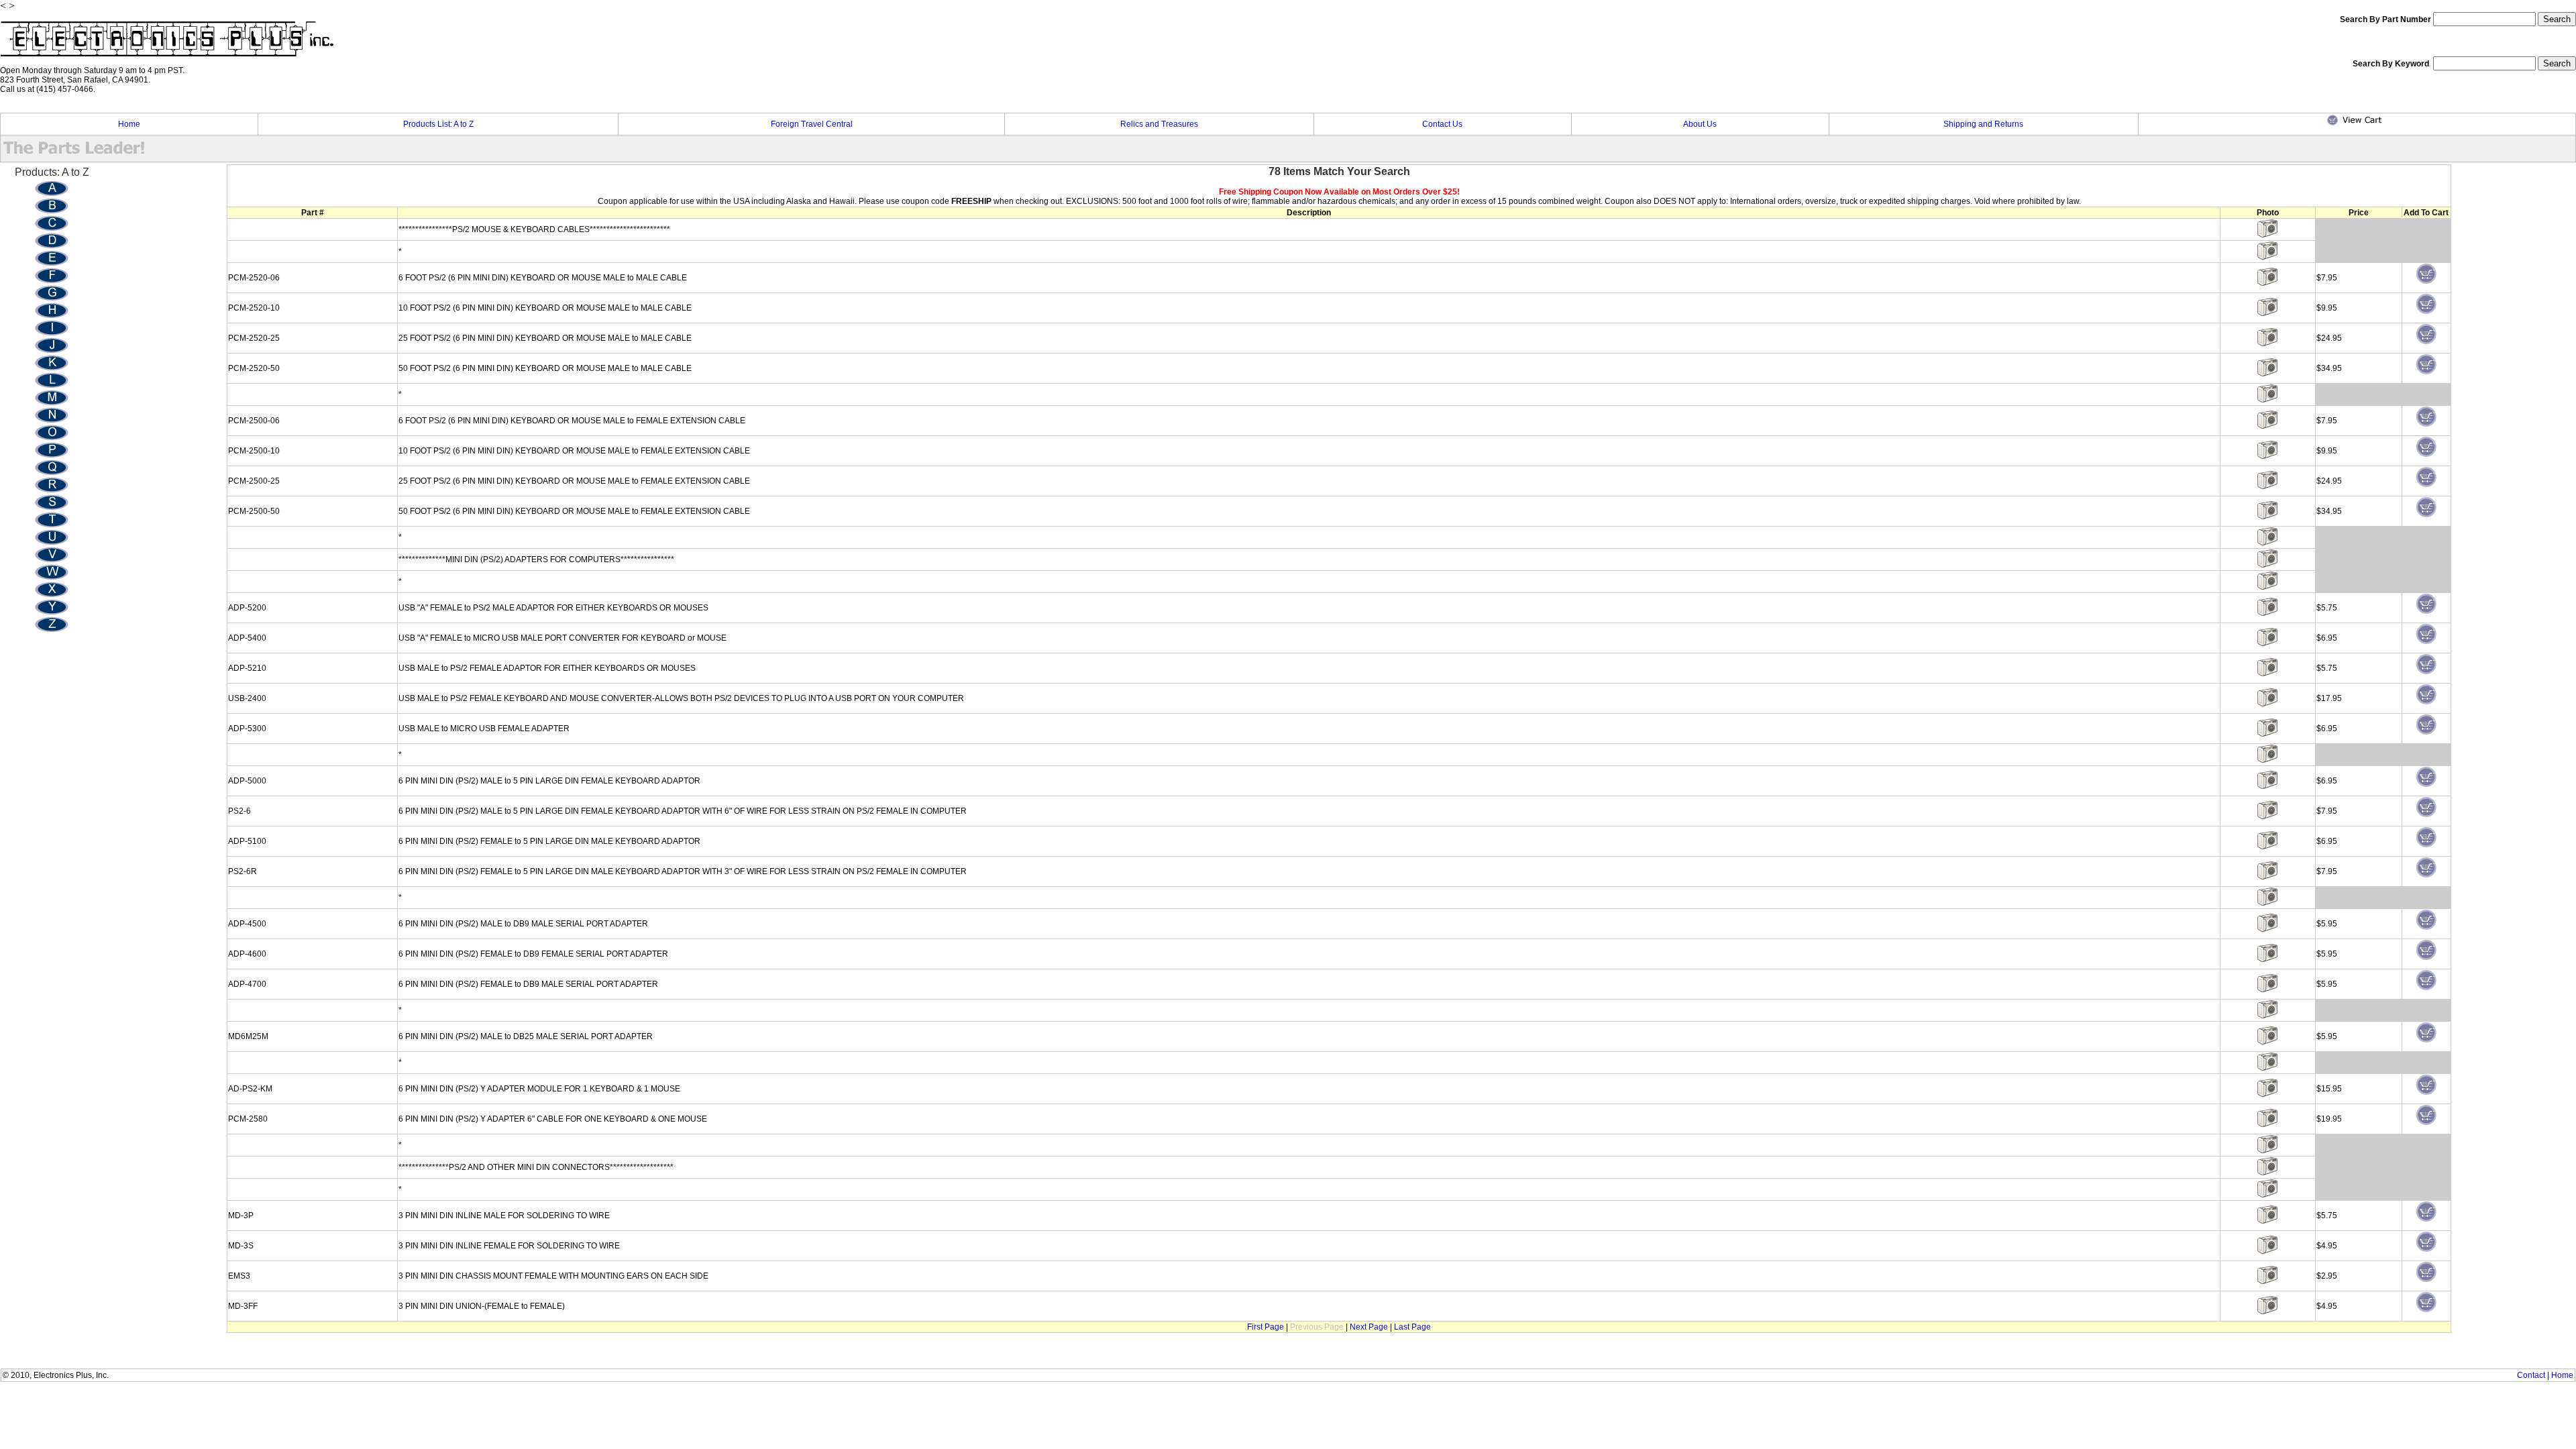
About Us (1700, 124)
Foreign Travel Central (812, 124)
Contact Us (1442, 124)
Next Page (1369, 1327)
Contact (2531, 1375)
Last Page (1412, 1327)
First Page (1266, 1327)
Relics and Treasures (1159, 124)
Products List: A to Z (438, 124)
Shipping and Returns (1983, 124)
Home (129, 124)
